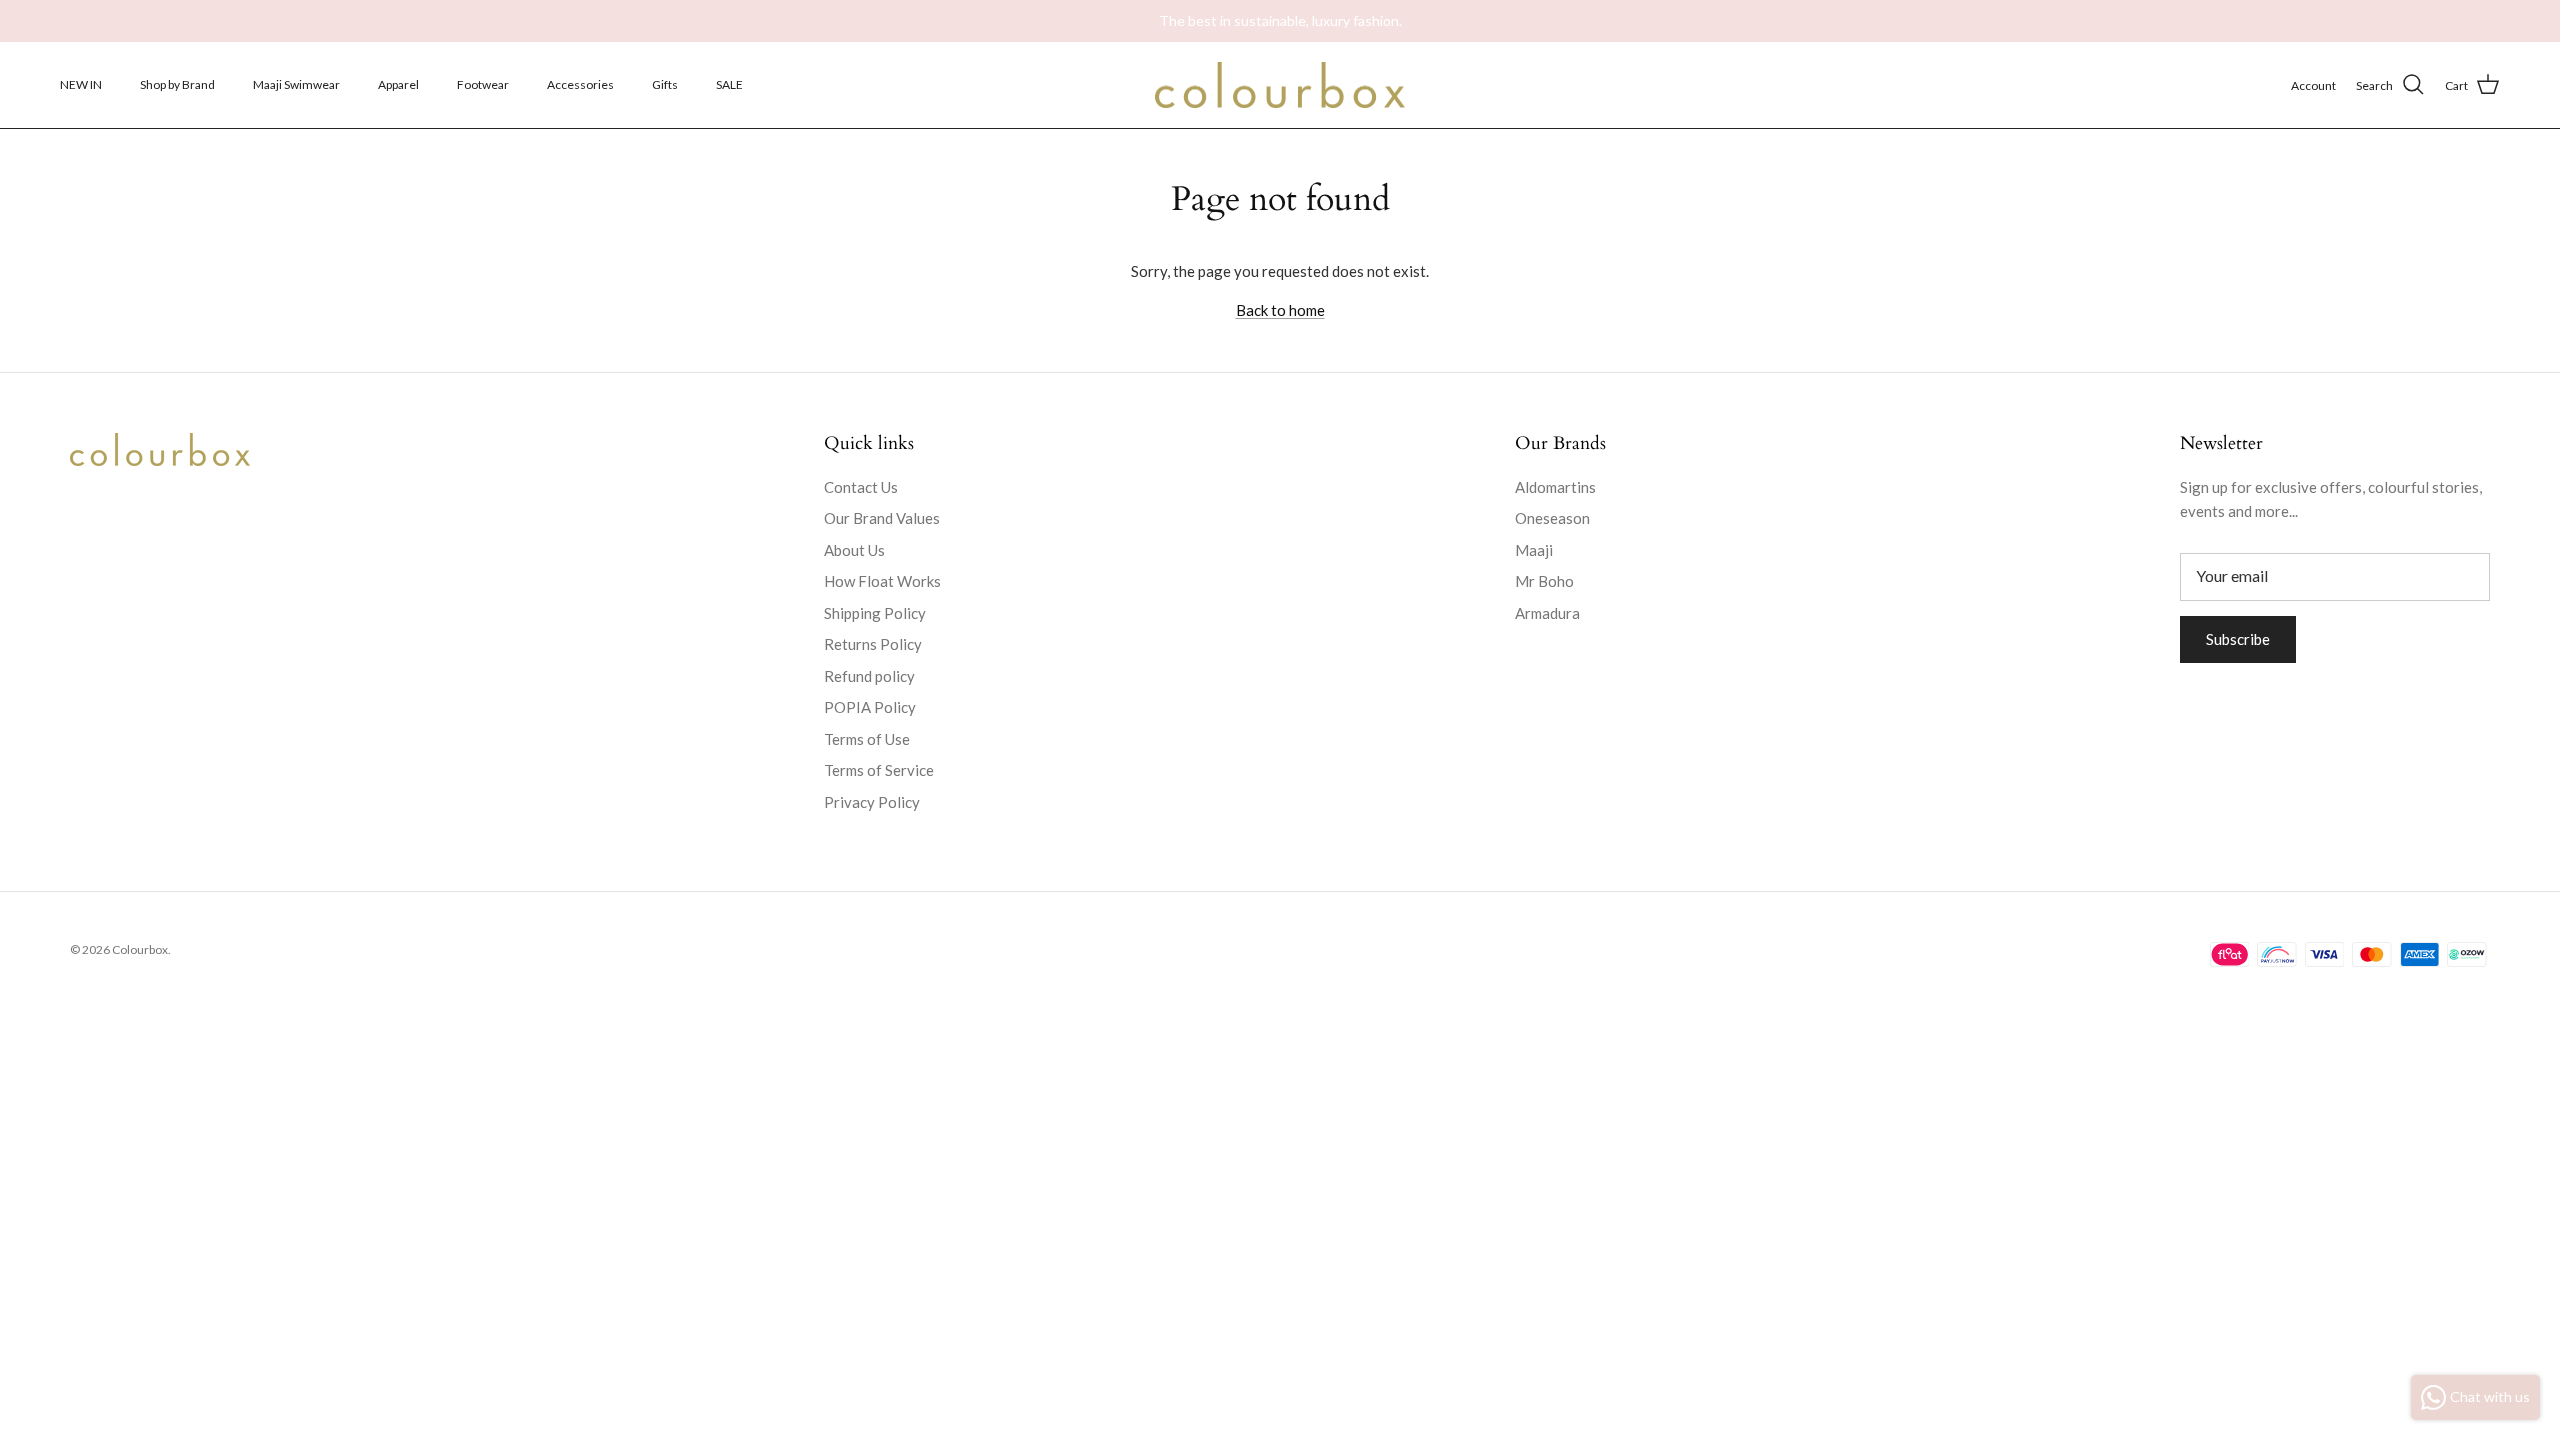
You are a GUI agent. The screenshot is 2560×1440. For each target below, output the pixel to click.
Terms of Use (867, 739)
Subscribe (2238, 639)
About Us (854, 550)
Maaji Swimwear (296, 84)
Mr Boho (1544, 581)
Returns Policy (873, 644)
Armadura (1547, 613)
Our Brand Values (882, 518)
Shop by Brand (177, 84)
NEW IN (81, 84)
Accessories (580, 84)
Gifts (665, 84)
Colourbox (140, 949)
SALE (729, 84)
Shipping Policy (875, 613)
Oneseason (1552, 518)
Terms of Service (879, 770)
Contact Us (861, 487)
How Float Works (882, 581)
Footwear (483, 84)
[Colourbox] (1280, 85)
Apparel (398, 84)
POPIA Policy (870, 707)
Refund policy (869, 676)
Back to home (1280, 310)
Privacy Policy (872, 802)
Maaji (1534, 550)
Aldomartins (1555, 487)
